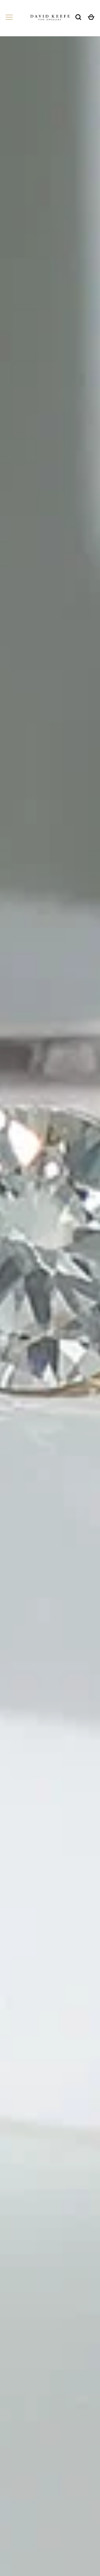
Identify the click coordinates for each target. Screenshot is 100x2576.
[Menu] (9, 17)
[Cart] (91, 17)
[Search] (78, 17)
